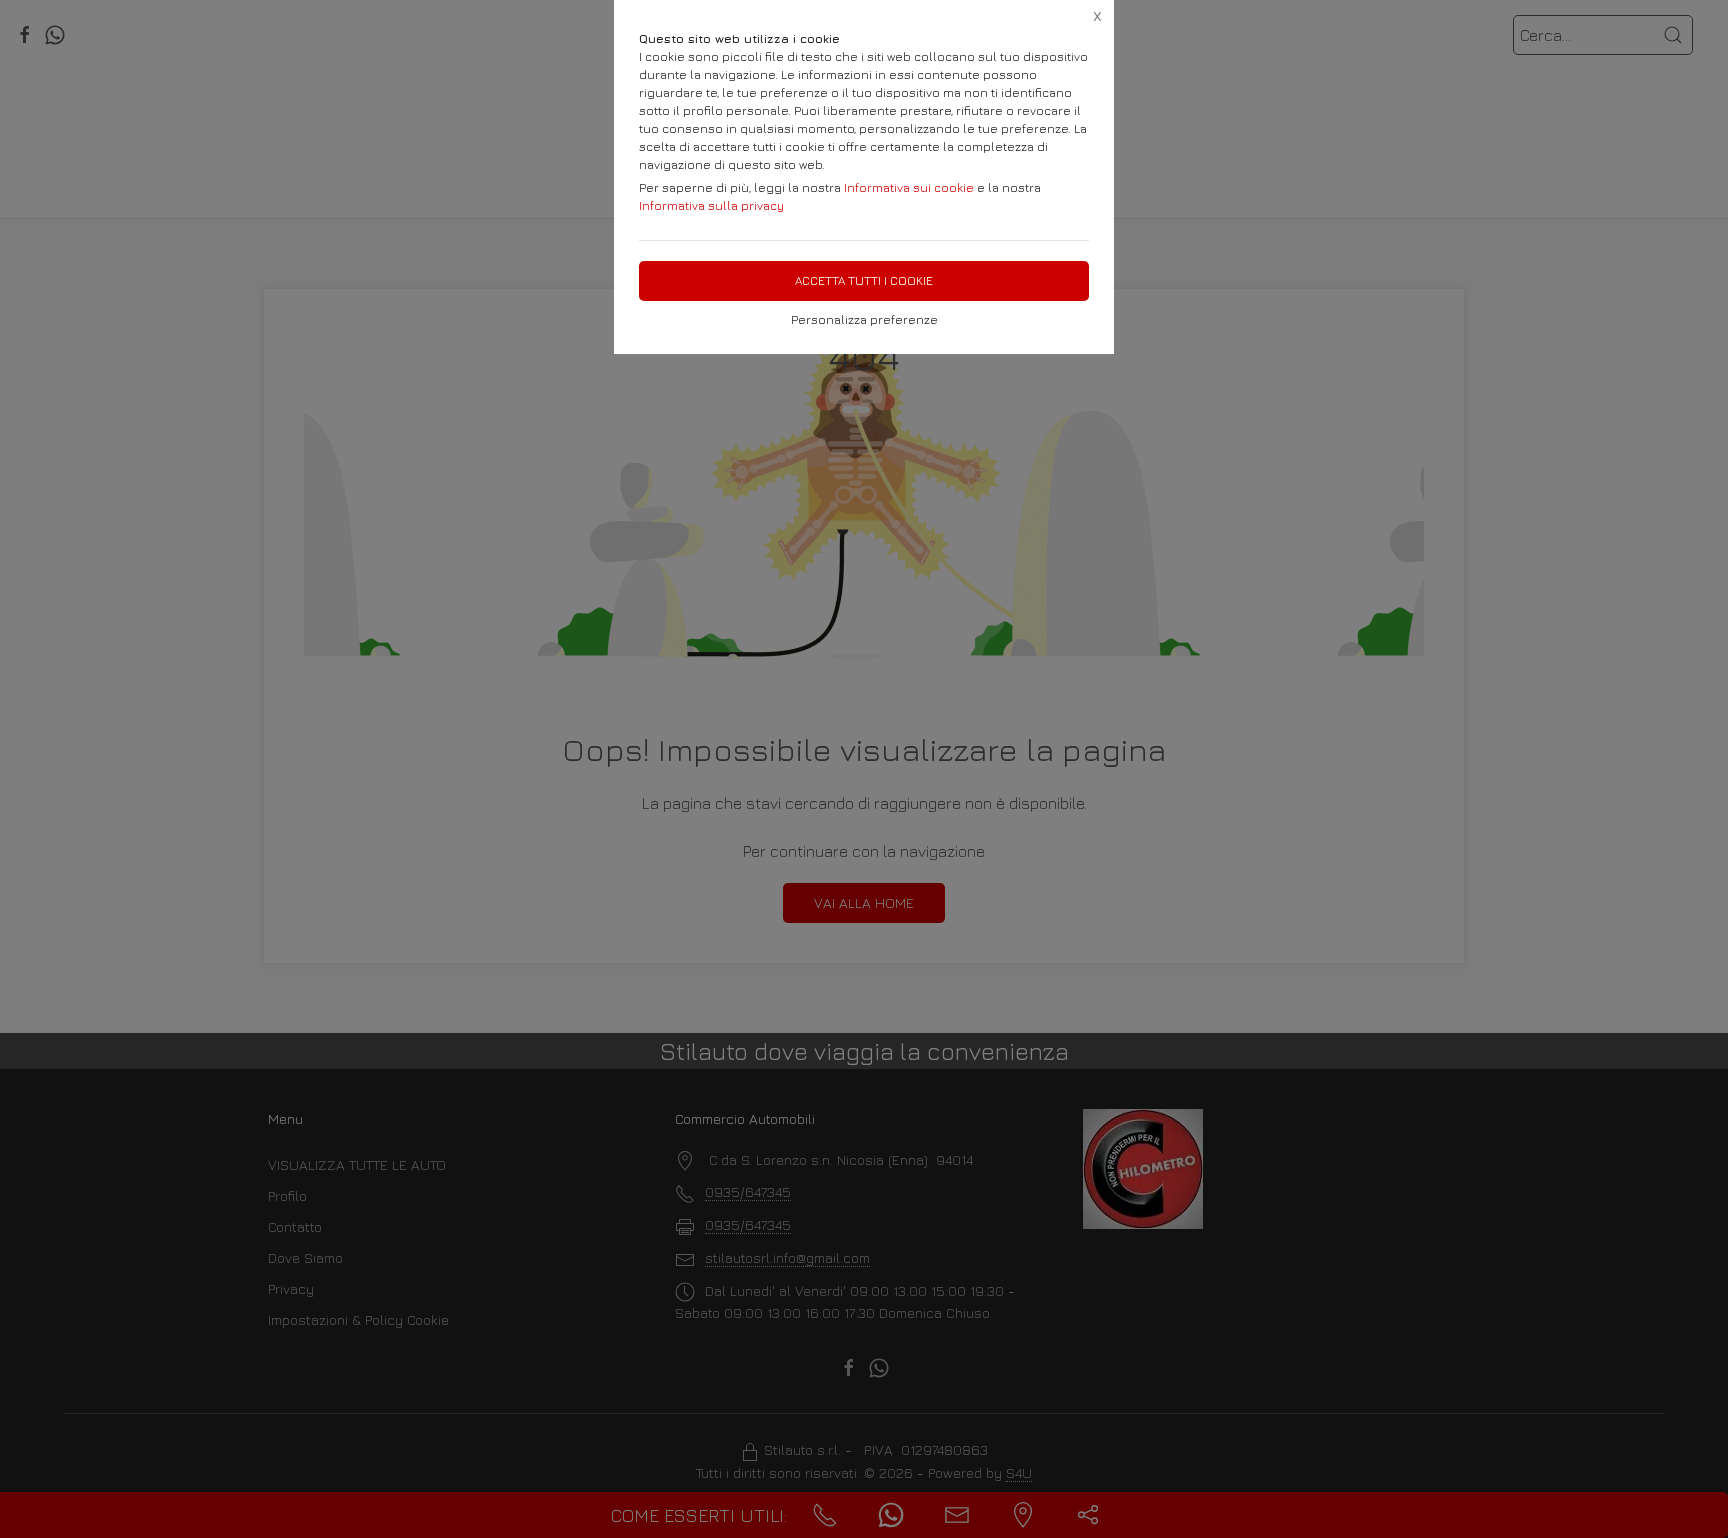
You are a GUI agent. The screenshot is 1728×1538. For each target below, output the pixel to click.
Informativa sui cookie (909, 187)
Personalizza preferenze (864, 319)
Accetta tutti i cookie (864, 280)
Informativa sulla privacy (711, 205)
